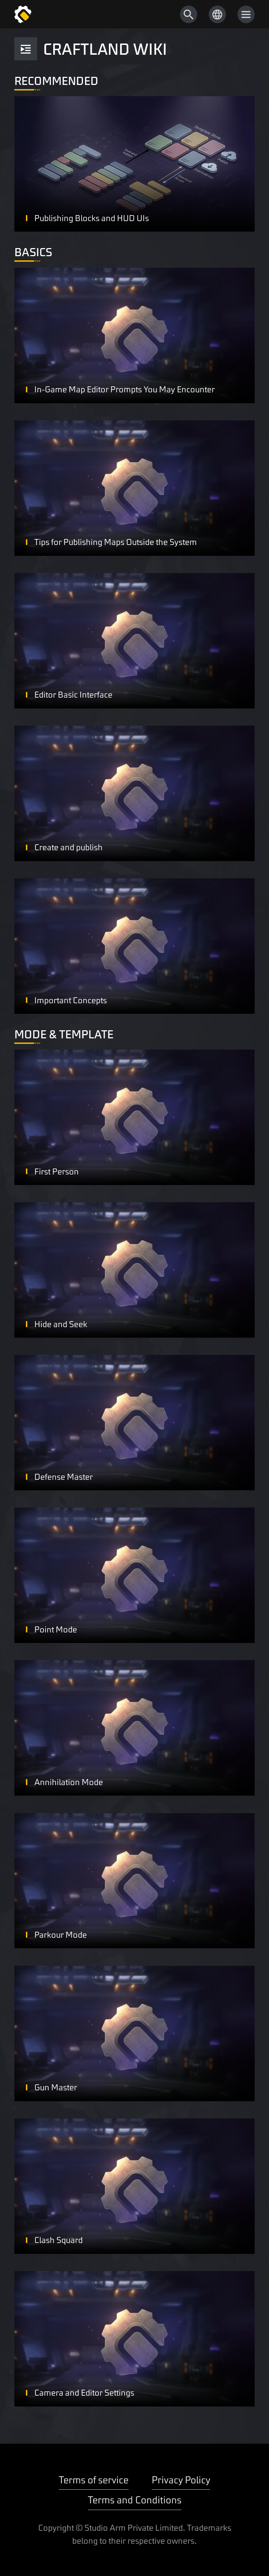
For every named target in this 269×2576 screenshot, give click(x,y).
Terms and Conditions (135, 2499)
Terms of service (94, 2479)
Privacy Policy (181, 2479)
